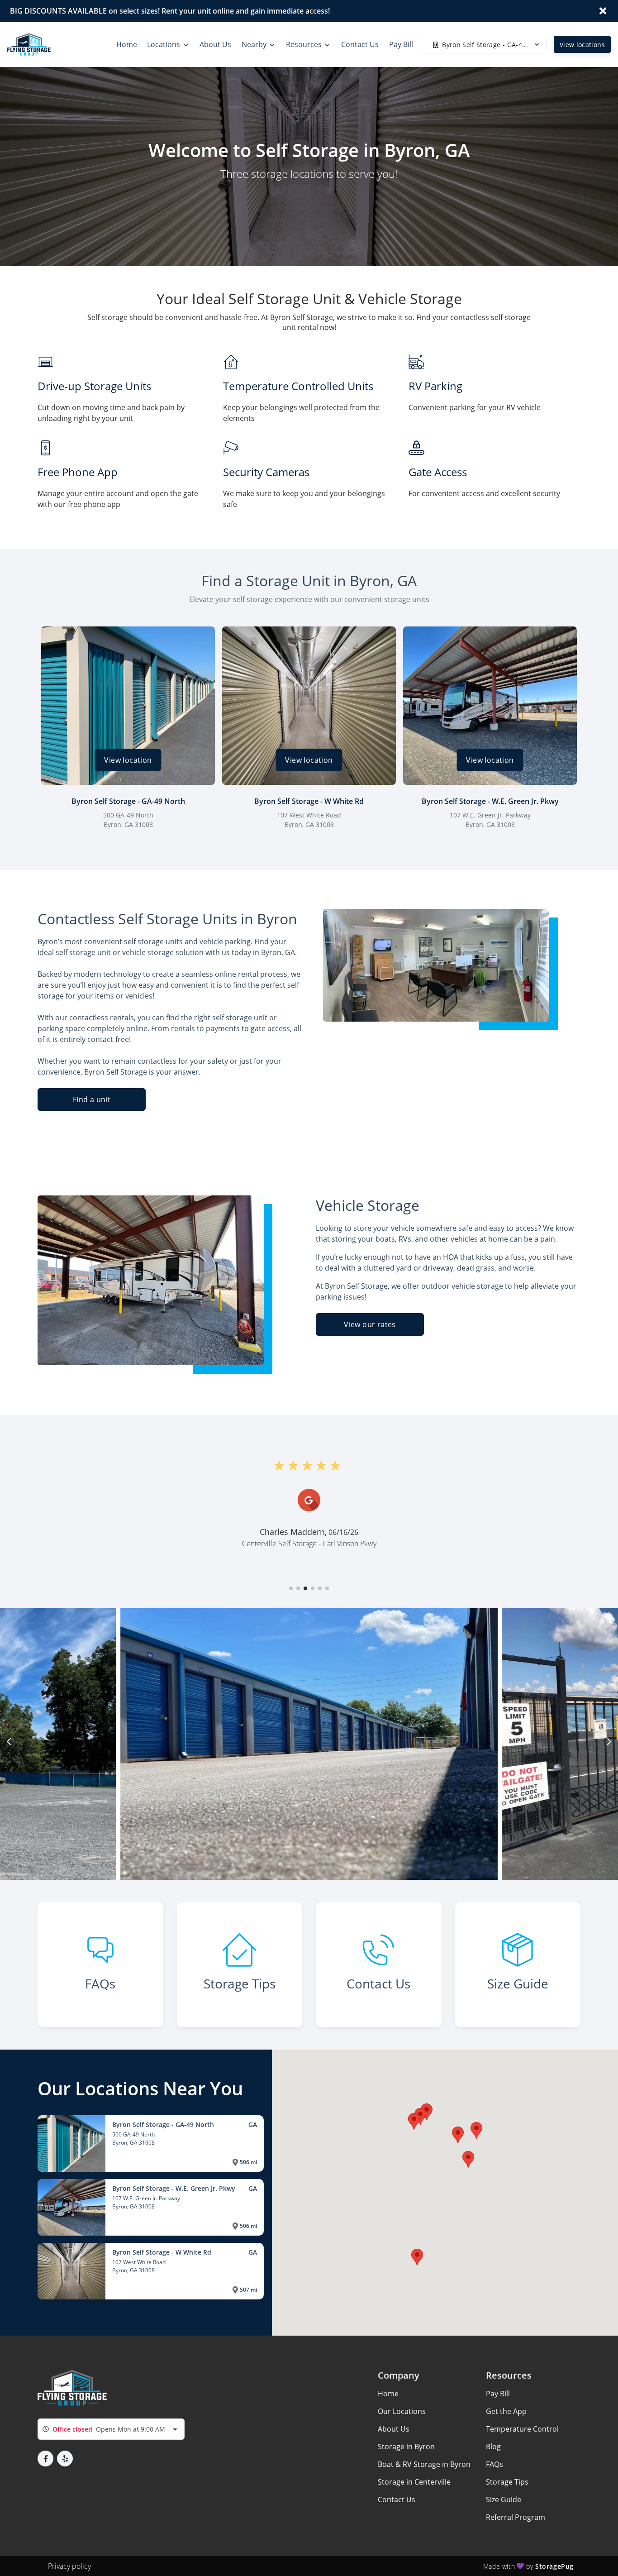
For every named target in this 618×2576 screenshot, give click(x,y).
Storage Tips (507, 2482)
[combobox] (111, 2429)
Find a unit (92, 1099)
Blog (493, 2447)
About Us (394, 2429)
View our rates (370, 1324)
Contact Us (397, 2500)
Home (388, 2394)
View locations (582, 45)
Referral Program (516, 2517)
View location (128, 760)
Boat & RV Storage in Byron (424, 2464)
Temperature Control (522, 2429)
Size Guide (504, 2500)
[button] (291, 1588)
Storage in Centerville (414, 2482)
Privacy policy (69, 2566)
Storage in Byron (406, 2447)
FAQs (494, 2464)
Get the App (506, 2411)
